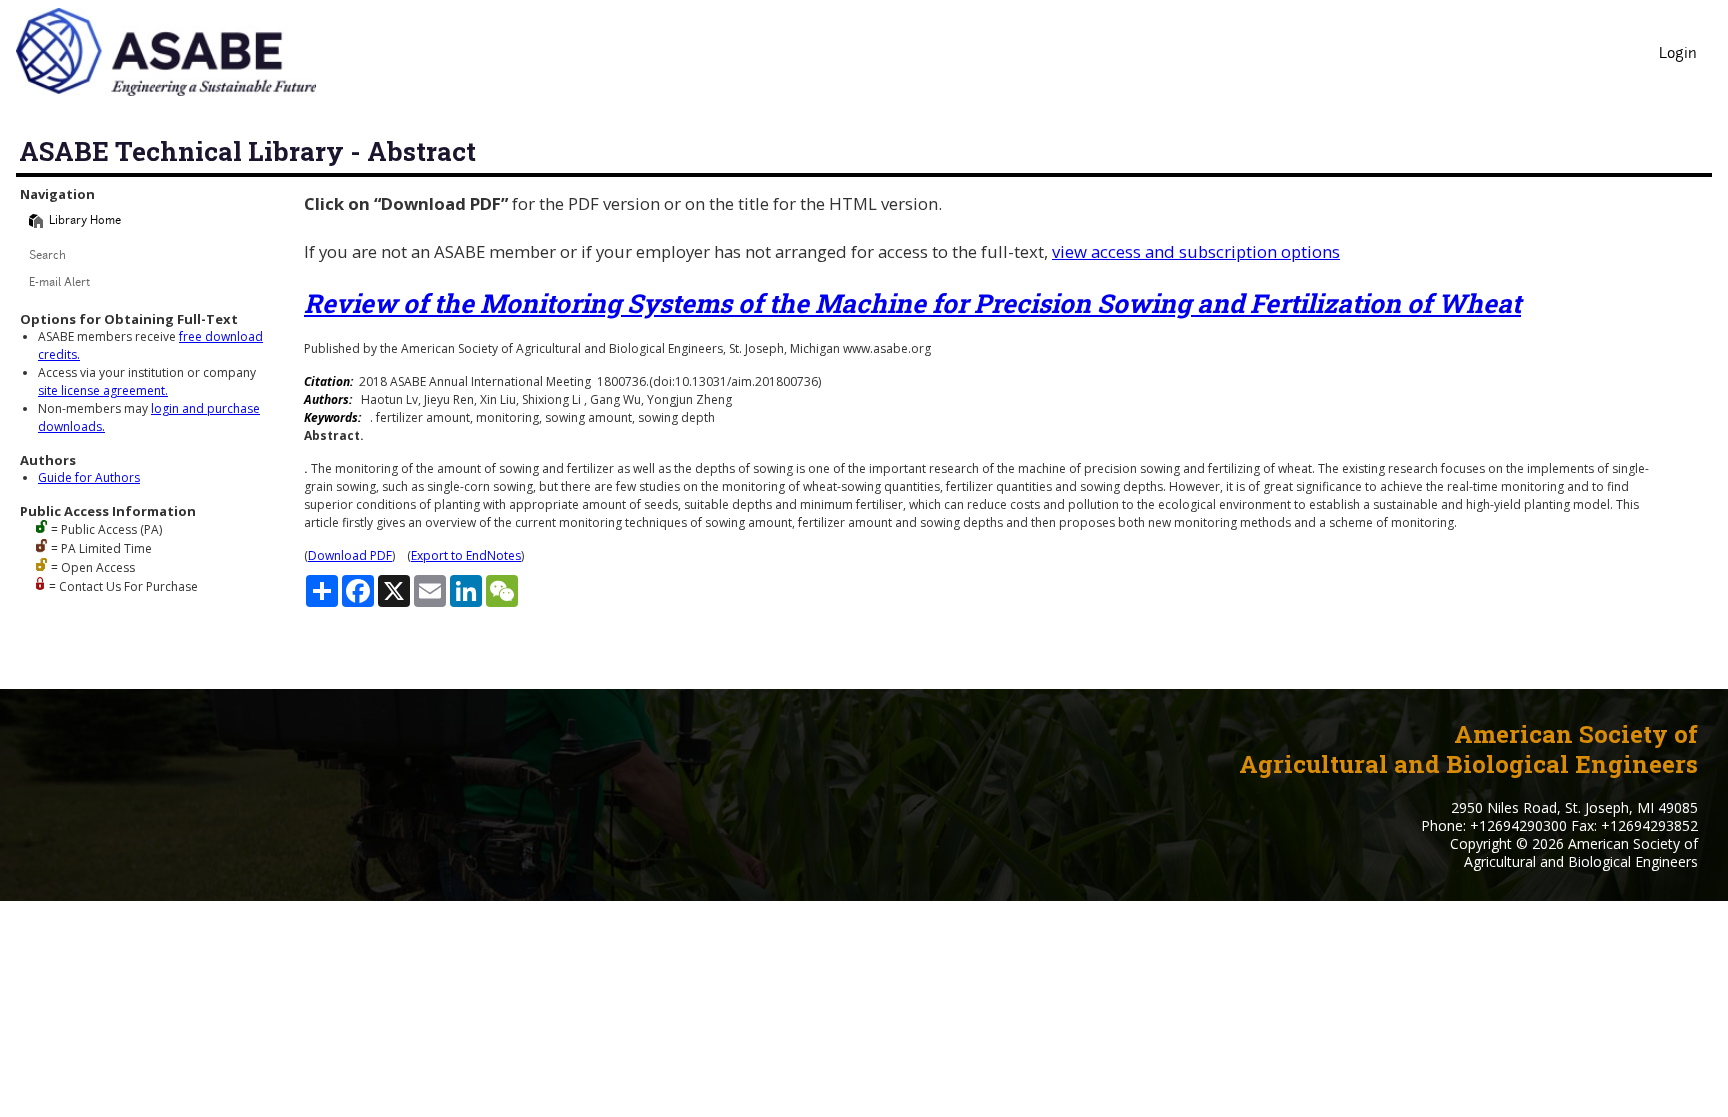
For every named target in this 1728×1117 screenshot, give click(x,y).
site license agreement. (103, 390)
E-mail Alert (59, 283)
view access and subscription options (1196, 251)
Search (47, 256)
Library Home (85, 221)
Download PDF (350, 555)
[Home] (36, 221)
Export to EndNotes (466, 555)
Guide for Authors (89, 477)
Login (1678, 54)
